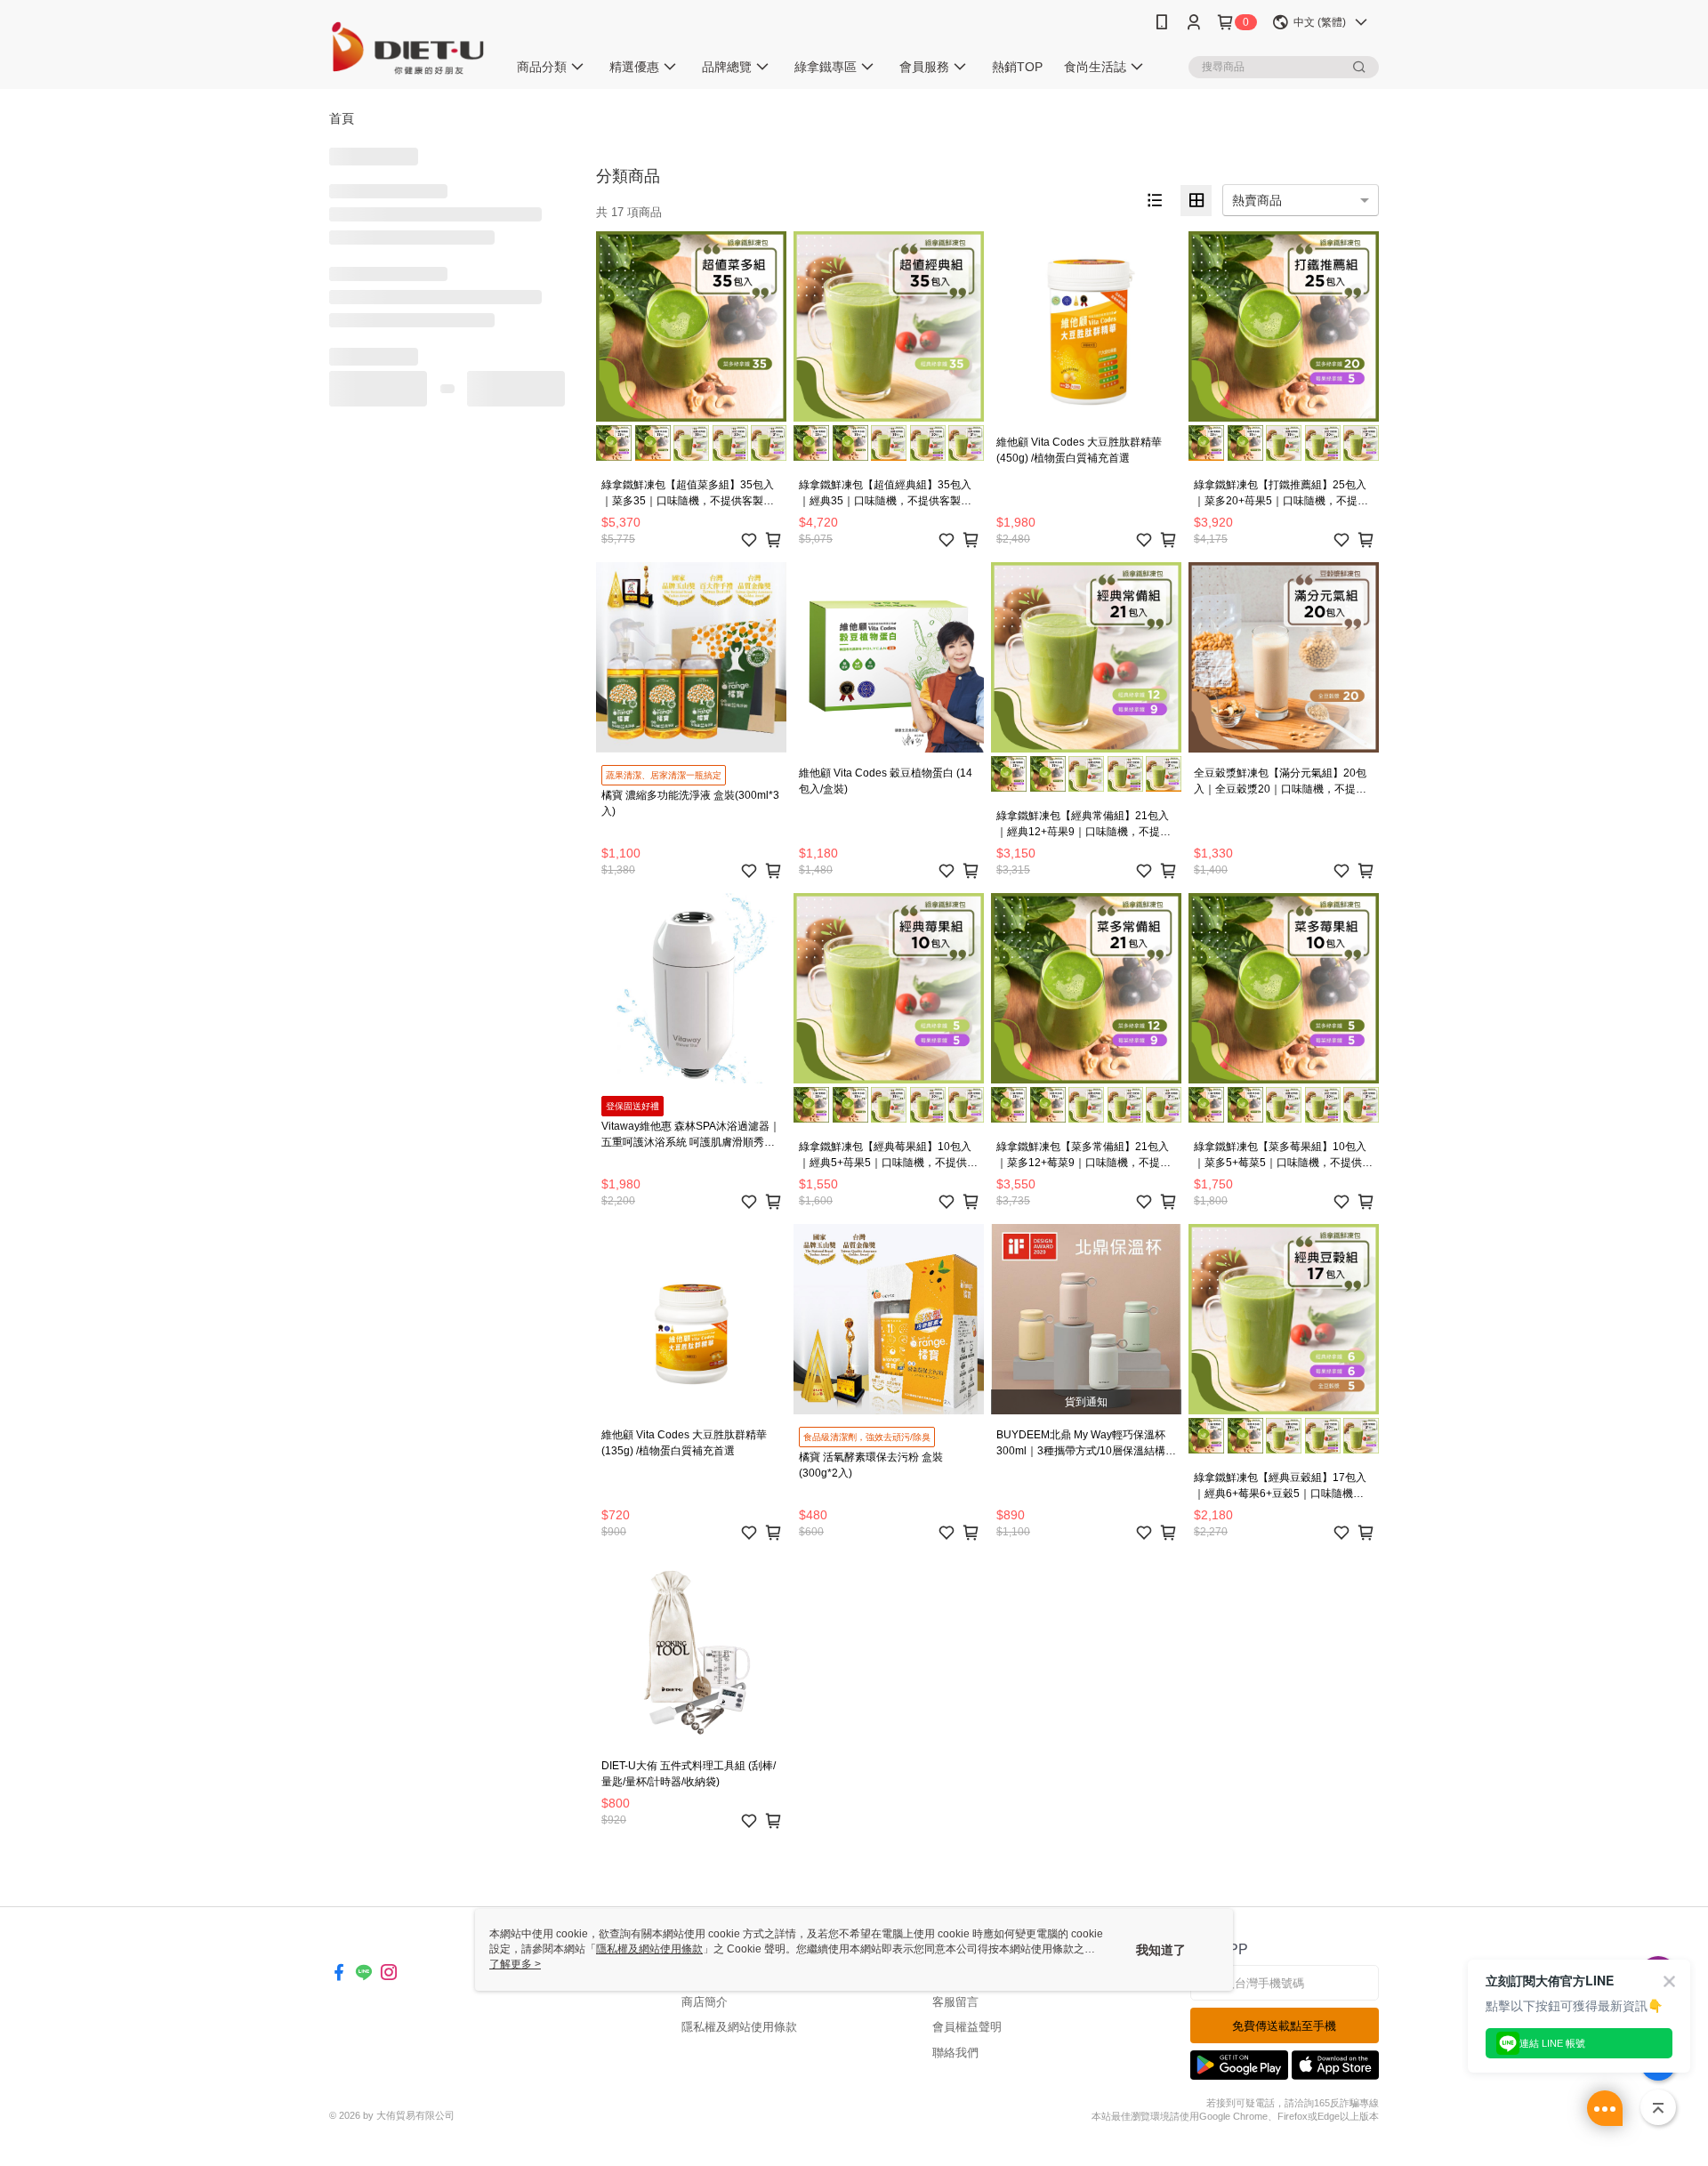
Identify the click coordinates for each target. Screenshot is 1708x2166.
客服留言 (955, 2002)
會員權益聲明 (967, 2027)
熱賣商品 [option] (1257, 200)
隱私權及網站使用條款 (739, 2027)
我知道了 (1161, 1950)
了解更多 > (515, 1964)
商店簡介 (705, 2002)
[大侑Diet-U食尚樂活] (407, 47)
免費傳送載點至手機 (1284, 2026)
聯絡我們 (955, 2053)
